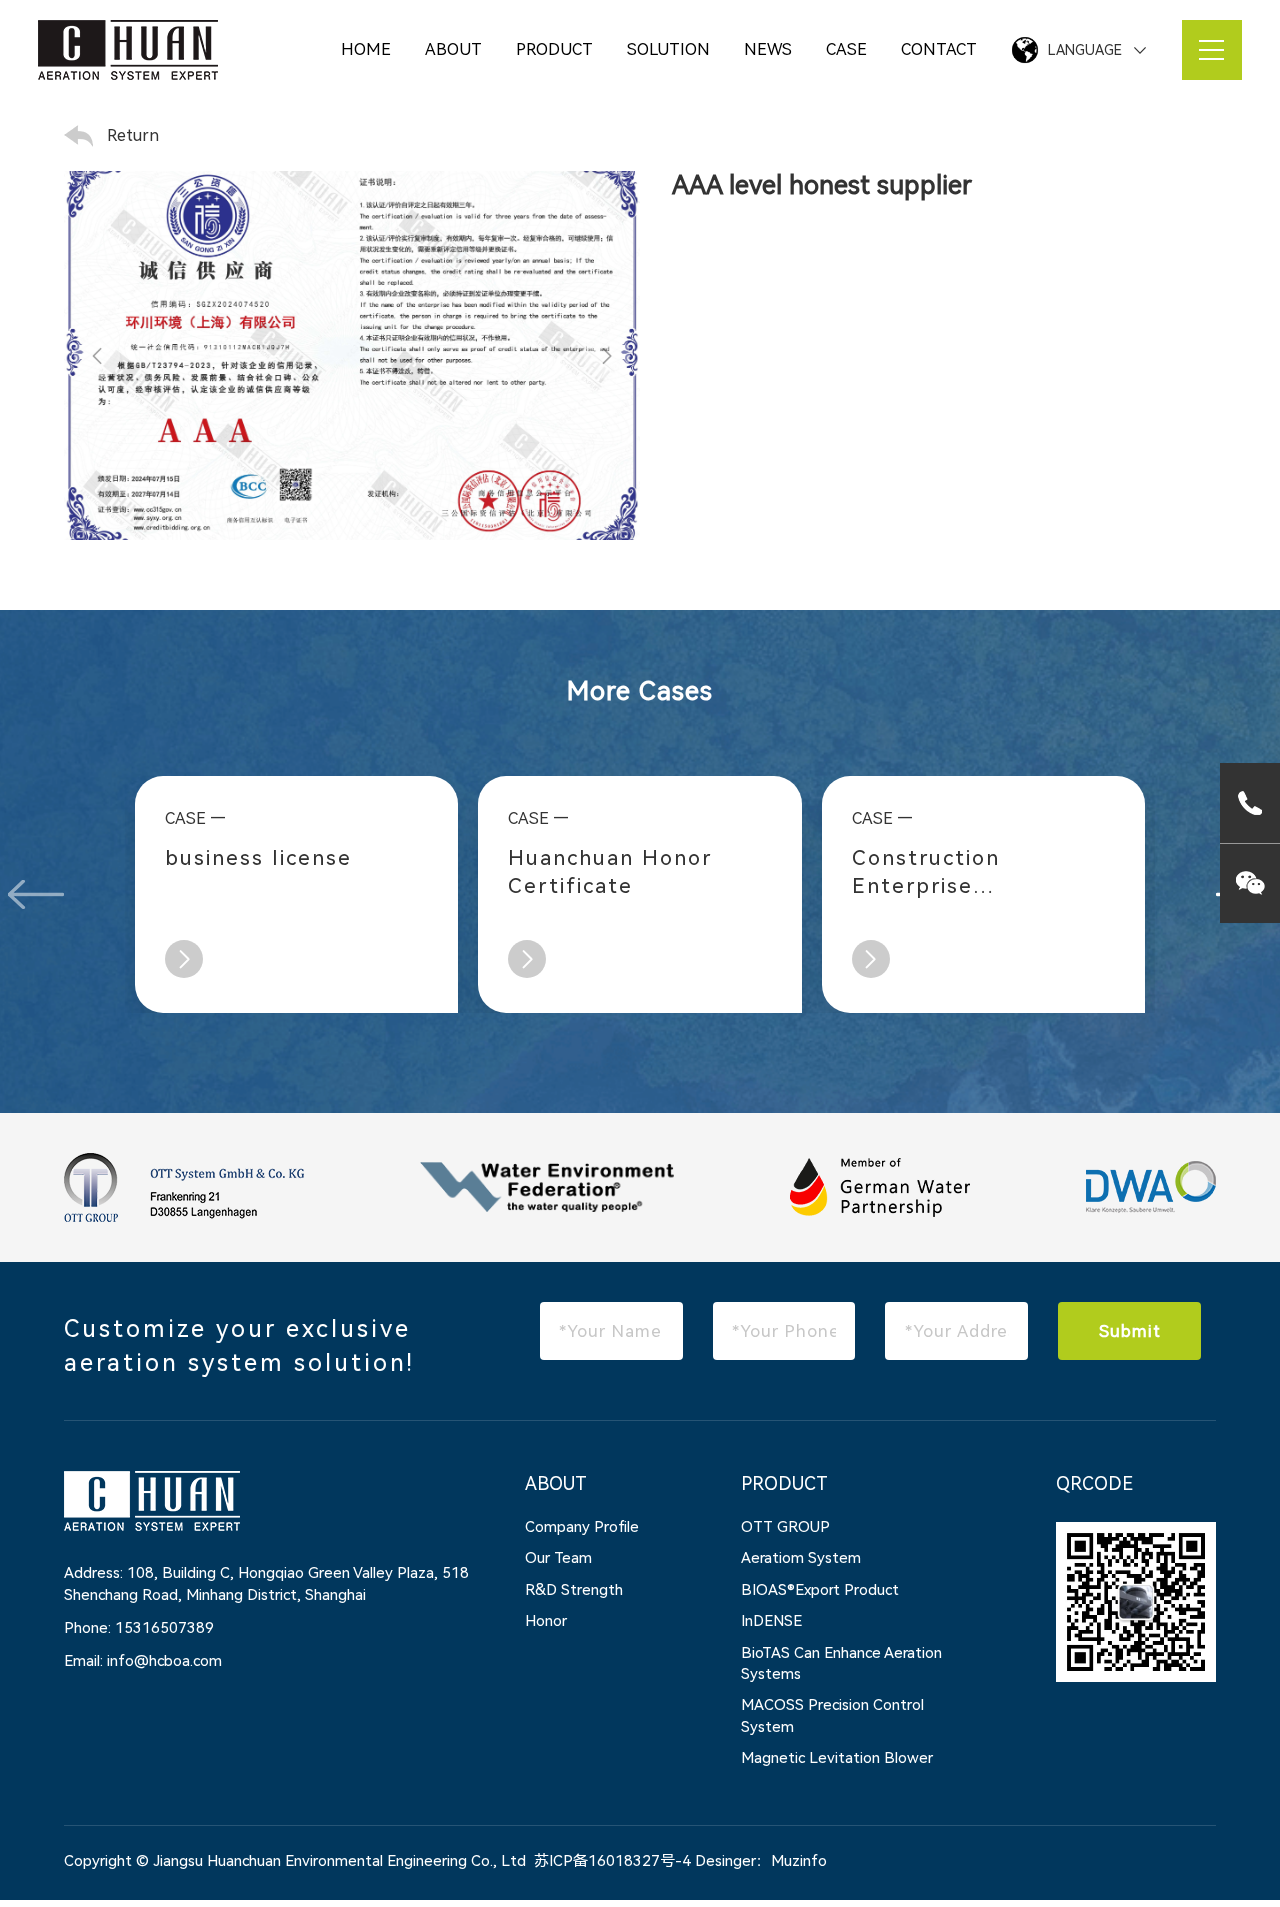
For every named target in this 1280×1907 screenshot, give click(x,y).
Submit (1130, 1331)
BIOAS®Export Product (820, 1590)
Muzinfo (799, 1861)
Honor (546, 1621)
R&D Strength (574, 1590)
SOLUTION (668, 49)
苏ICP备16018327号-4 (612, 1861)
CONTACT (939, 49)
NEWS (768, 49)
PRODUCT (554, 49)
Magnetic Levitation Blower (837, 1758)
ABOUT (453, 49)
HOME (366, 49)
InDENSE (771, 1621)
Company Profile (582, 1527)
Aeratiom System (801, 1558)
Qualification (369, 115)
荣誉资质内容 (263, 115)
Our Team (558, 1558)
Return (133, 135)
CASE (846, 49)
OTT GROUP (785, 1527)
